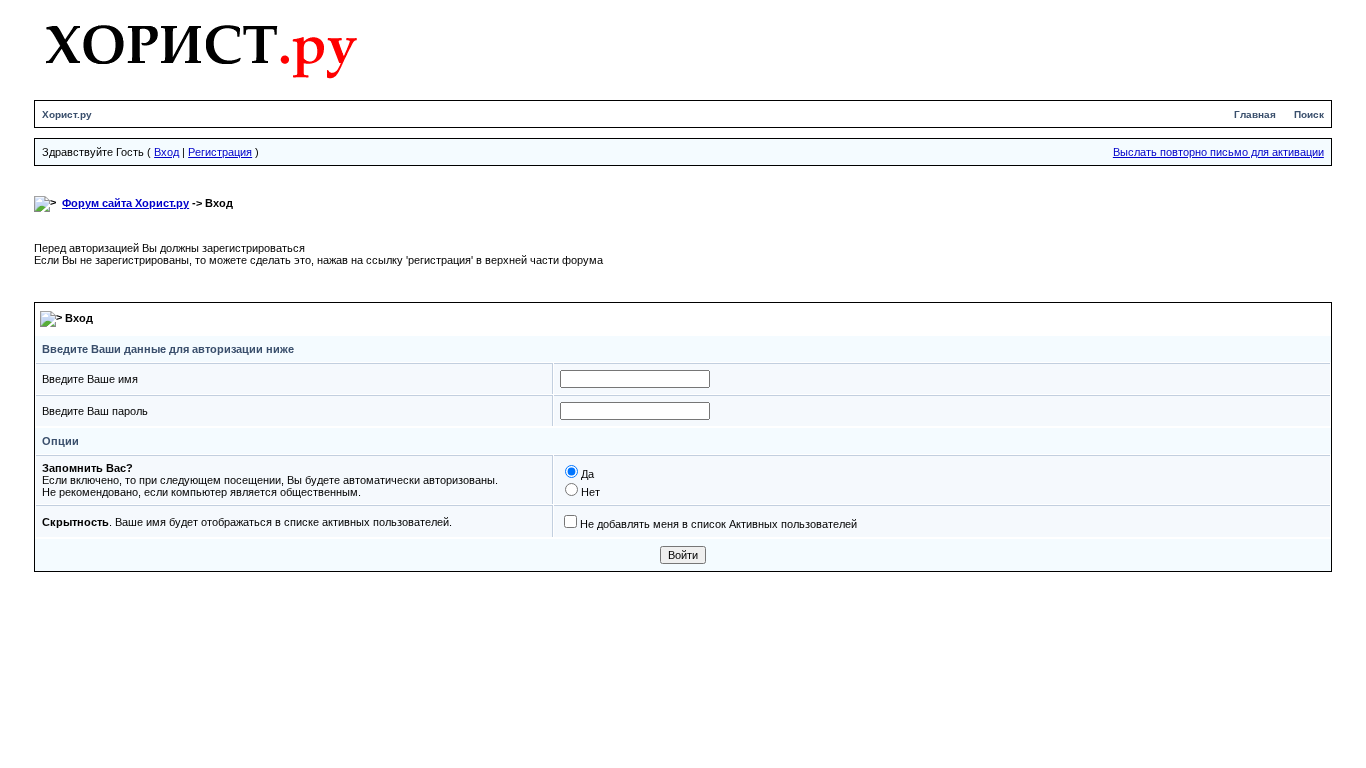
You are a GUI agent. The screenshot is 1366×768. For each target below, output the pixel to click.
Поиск (1309, 114)
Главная (1255, 114)
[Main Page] (200, 47)
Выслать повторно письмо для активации (1218, 152)
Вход (166, 152)
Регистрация (220, 152)
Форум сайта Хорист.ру (125, 203)
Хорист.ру (67, 114)
